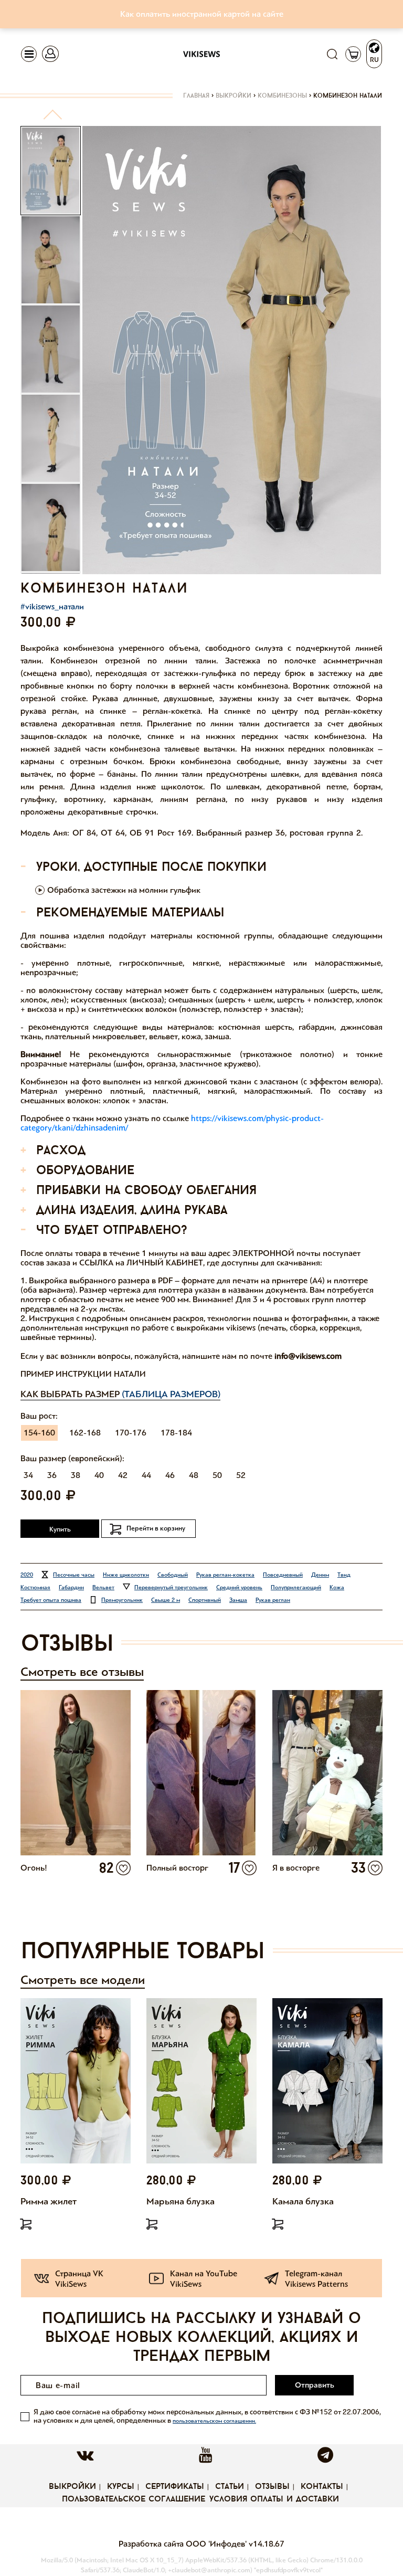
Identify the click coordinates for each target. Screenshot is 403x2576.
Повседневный (283, 1575)
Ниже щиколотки (126, 1575)
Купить (60, 1529)
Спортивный (205, 1600)
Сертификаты (175, 2487)
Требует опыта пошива (51, 1600)
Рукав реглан (273, 1600)
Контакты (322, 2487)
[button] (53, 119)
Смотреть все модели (83, 1980)
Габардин (71, 1587)
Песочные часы (74, 1575)
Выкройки (234, 96)
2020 (27, 1575)
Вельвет (103, 1587)
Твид (344, 1575)
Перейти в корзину (156, 1528)
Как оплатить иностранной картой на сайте (202, 14)
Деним (320, 1575)
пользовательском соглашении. (214, 2421)
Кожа (337, 1587)
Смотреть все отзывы (82, 1672)
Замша (238, 1600)
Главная (196, 96)
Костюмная (35, 1587)
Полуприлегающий (296, 1587)
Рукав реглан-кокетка (225, 1575)
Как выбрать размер (120, 1394)
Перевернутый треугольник (171, 1587)
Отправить (315, 2385)
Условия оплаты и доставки (274, 2499)
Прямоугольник (122, 1600)
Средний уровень (239, 1587)
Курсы (121, 2487)
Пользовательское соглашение (134, 2499)
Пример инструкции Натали (83, 1374)
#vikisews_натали (52, 606)
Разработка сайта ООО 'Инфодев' (184, 2544)
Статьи (230, 2487)
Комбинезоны (282, 96)
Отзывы (272, 2487)
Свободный (173, 1575)
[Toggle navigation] (29, 54)
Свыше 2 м (166, 1600)
